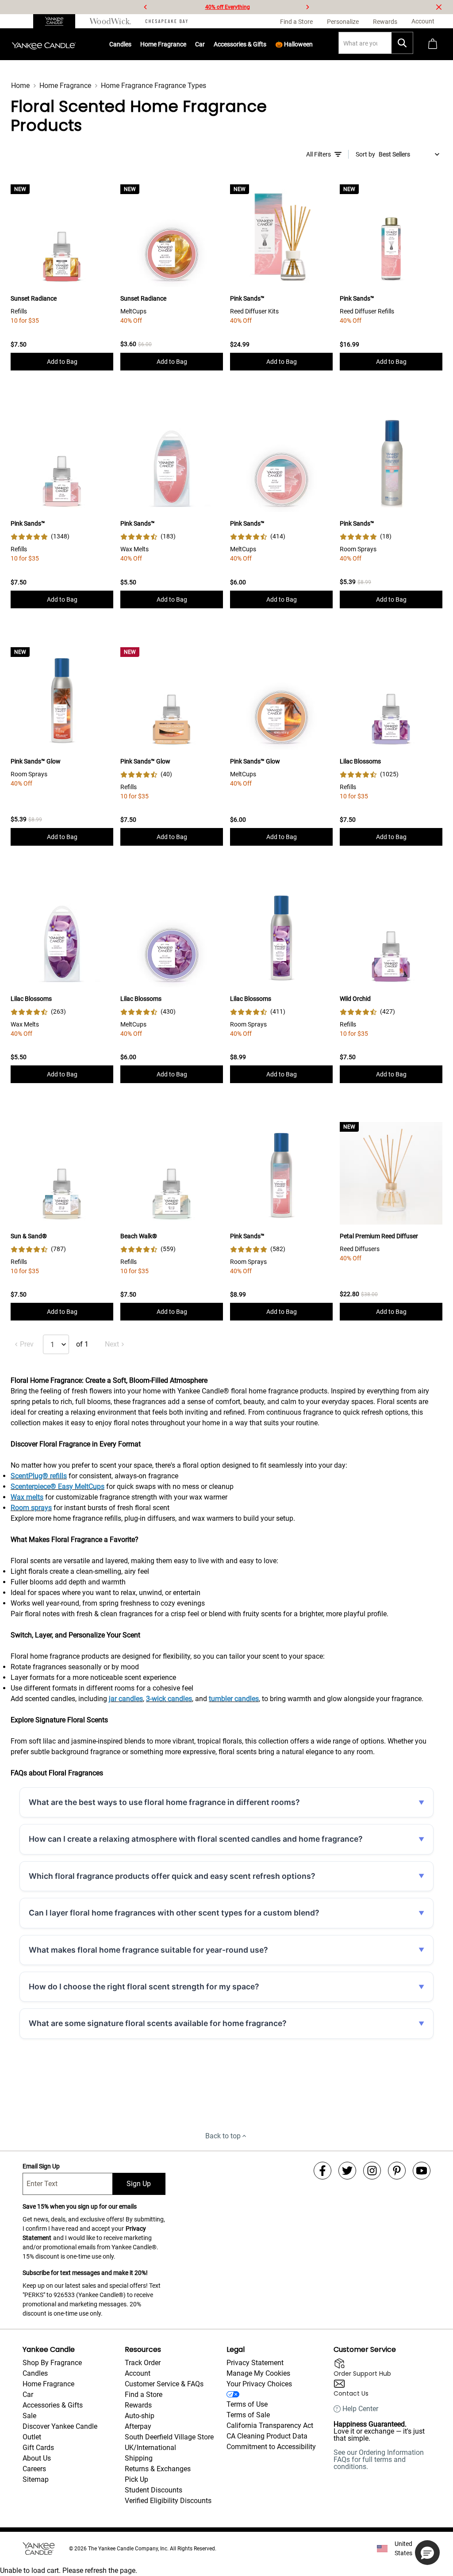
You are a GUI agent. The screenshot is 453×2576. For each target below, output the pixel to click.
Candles (120, 44)
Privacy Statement (255, 2363)
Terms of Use (247, 2404)
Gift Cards (38, 2448)
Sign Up (139, 2184)
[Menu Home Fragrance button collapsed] (187, 44)
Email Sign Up (41, 2166)
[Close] (439, 7)
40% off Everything (228, 7)
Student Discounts (154, 2490)
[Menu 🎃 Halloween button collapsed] (313, 44)
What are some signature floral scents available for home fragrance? (158, 2023)
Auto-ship (140, 2416)
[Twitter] (347, 2171)
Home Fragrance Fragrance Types (154, 86)
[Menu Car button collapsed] (205, 44)
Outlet (32, 2437)
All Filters (319, 154)
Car (28, 2395)
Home (20, 86)
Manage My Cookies (258, 2373)
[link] (40, 536)
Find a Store (144, 2395)
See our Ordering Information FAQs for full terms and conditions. (379, 2460)
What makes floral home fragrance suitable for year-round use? (148, 1950)
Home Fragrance (163, 44)
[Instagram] (372, 2171)
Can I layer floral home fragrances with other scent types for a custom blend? (174, 1913)
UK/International (150, 2448)
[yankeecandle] (58, 21)
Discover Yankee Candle (60, 2426)
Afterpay (138, 2426)
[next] (307, 7)
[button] (427, 2553)
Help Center (360, 2409)
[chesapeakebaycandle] (167, 21)
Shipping (139, 2458)
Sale (29, 2416)
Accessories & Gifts (240, 44)
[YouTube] (422, 2171)
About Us (37, 2458)
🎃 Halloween (294, 44)
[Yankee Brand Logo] (44, 44)
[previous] (146, 7)
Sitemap (36, 2479)
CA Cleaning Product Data (267, 2436)
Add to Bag (62, 362)
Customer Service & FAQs (164, 2384)
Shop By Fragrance (52, 2363)
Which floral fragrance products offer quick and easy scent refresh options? (172, 1876)
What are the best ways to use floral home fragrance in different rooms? (164, 1802)
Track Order (143, 2363)
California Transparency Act (270, 2425)
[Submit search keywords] (402, 43)
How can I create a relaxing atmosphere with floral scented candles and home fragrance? (196, 1839)
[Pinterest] (397, 2171)
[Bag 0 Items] (433, 44)
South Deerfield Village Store (169, 2437)
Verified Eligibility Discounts (168, 2501)
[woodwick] (110, 21)
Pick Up (136, 2479)
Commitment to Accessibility (271, 2447)
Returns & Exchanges (158, 2469)
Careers (34, 2469)
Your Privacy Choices (259, 2384)
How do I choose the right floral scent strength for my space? (144, 1986)
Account (138, 2373)
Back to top (223, 2136)
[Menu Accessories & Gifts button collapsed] (267, 44)
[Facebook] (322, 2171)
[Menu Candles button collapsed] (132, 44)
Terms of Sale (248, 2415)
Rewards (138, 2405)
